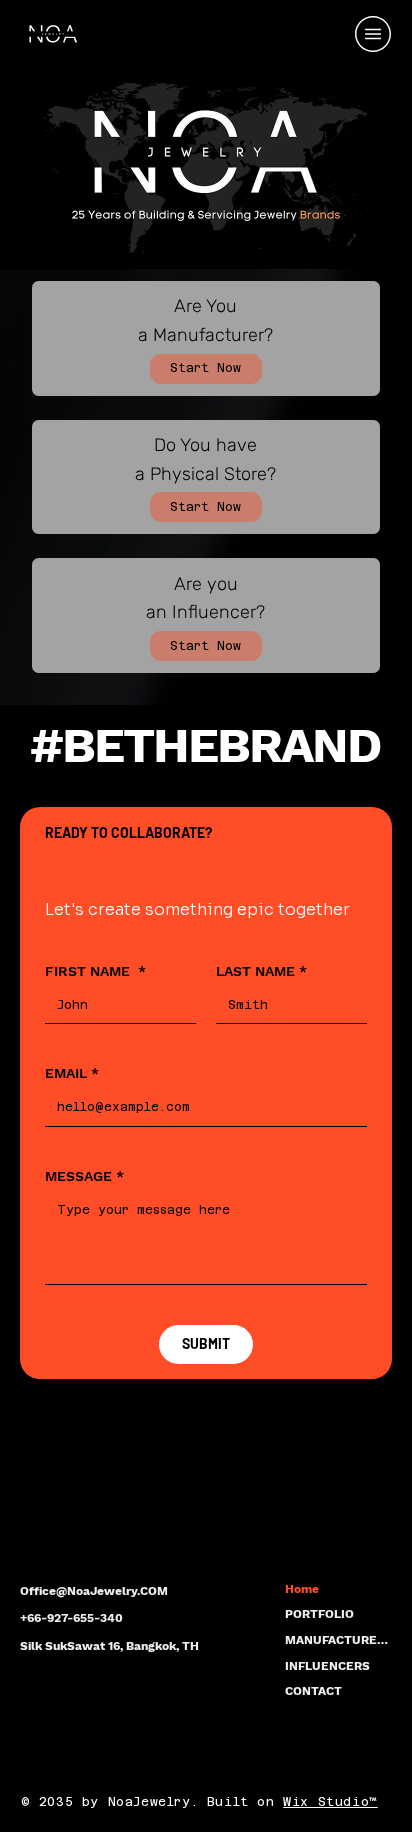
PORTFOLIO (319, 1614)
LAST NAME (261, 971)
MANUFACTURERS (338, 1640)
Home (302, 1589)
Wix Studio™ (330, 1802)
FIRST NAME (95, 971)
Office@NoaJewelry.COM (94, 1591)
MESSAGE (84, 1176)
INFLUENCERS (327, 1666)
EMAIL (72, 1073)
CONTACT (313, 1691)
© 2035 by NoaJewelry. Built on (152, 1802)
